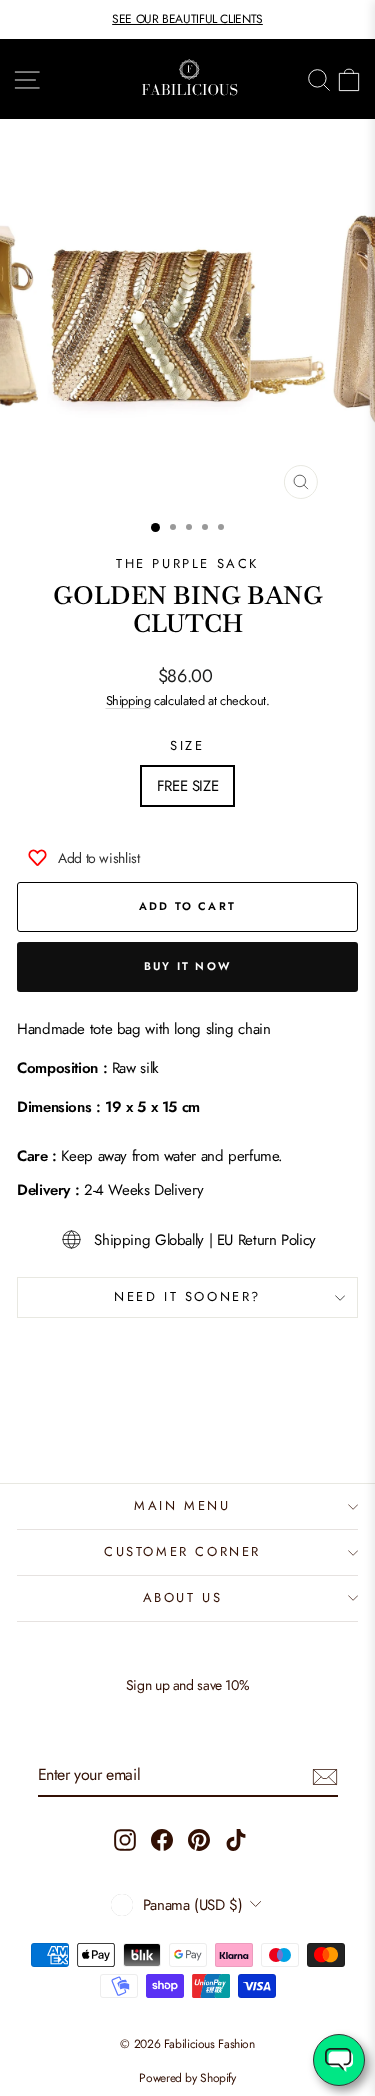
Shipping (128, 700)
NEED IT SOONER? (187, 1296)
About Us (183, 1597)
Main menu (182, 1505)
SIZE (187, 745)
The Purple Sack (187, 563)
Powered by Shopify (187, 2078)
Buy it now (187, 966)
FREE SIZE (188, 786)
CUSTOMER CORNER (182, 1551)
